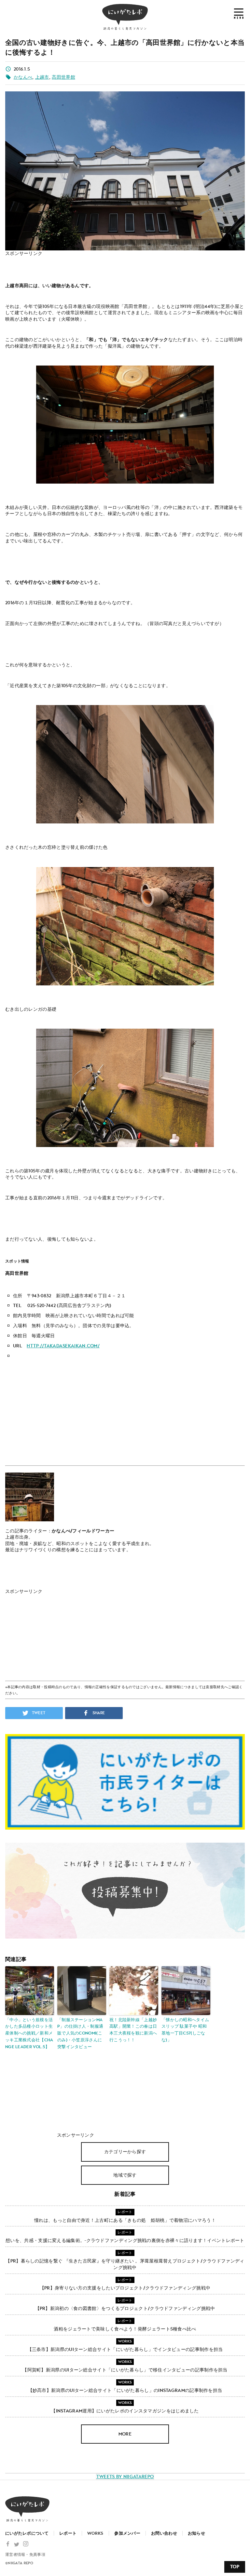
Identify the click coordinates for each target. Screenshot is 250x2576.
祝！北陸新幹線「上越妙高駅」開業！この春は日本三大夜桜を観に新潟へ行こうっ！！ (133, 2030)
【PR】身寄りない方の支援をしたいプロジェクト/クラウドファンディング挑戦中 (125, 2288)
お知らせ (196, 2533)
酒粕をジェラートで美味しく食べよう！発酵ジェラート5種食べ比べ (125, 2329)
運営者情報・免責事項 (25, 2555)
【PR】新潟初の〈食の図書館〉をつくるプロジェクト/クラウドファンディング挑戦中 (125, 2309)
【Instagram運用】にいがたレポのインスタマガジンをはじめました (125, 2411)
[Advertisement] (70, 266)
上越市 (42, 77)
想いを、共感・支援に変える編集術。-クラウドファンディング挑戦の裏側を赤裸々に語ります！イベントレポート (125, 2241)
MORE (125, 2434)
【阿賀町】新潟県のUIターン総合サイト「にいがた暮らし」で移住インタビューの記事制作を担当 (125, 2370)
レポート (68, 2533)
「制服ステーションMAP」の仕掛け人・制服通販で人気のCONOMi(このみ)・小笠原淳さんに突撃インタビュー (80, 2033)
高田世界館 (63, 77)
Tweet (38, 1713)
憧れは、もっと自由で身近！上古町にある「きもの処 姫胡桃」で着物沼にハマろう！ (125, 2220)
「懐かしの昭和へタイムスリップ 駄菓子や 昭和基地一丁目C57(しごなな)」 (185, 2030)
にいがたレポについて (27, 2533)
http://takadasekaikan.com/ (63, 1346)
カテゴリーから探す (125, 2152)
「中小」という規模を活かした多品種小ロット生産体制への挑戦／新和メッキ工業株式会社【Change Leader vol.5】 (29, 2033)
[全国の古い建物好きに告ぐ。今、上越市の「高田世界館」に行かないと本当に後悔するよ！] (125, 247)
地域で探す (125, 2175)
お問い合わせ (164, 2533)
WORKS (95, 2533)
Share (98, 1713)
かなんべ (23, 77)
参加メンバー (127, 2533)
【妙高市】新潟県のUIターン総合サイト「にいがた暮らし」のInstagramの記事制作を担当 (125, 2390)
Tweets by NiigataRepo (125, 2477)
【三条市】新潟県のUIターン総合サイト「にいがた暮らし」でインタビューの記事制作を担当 (125, 2349)
